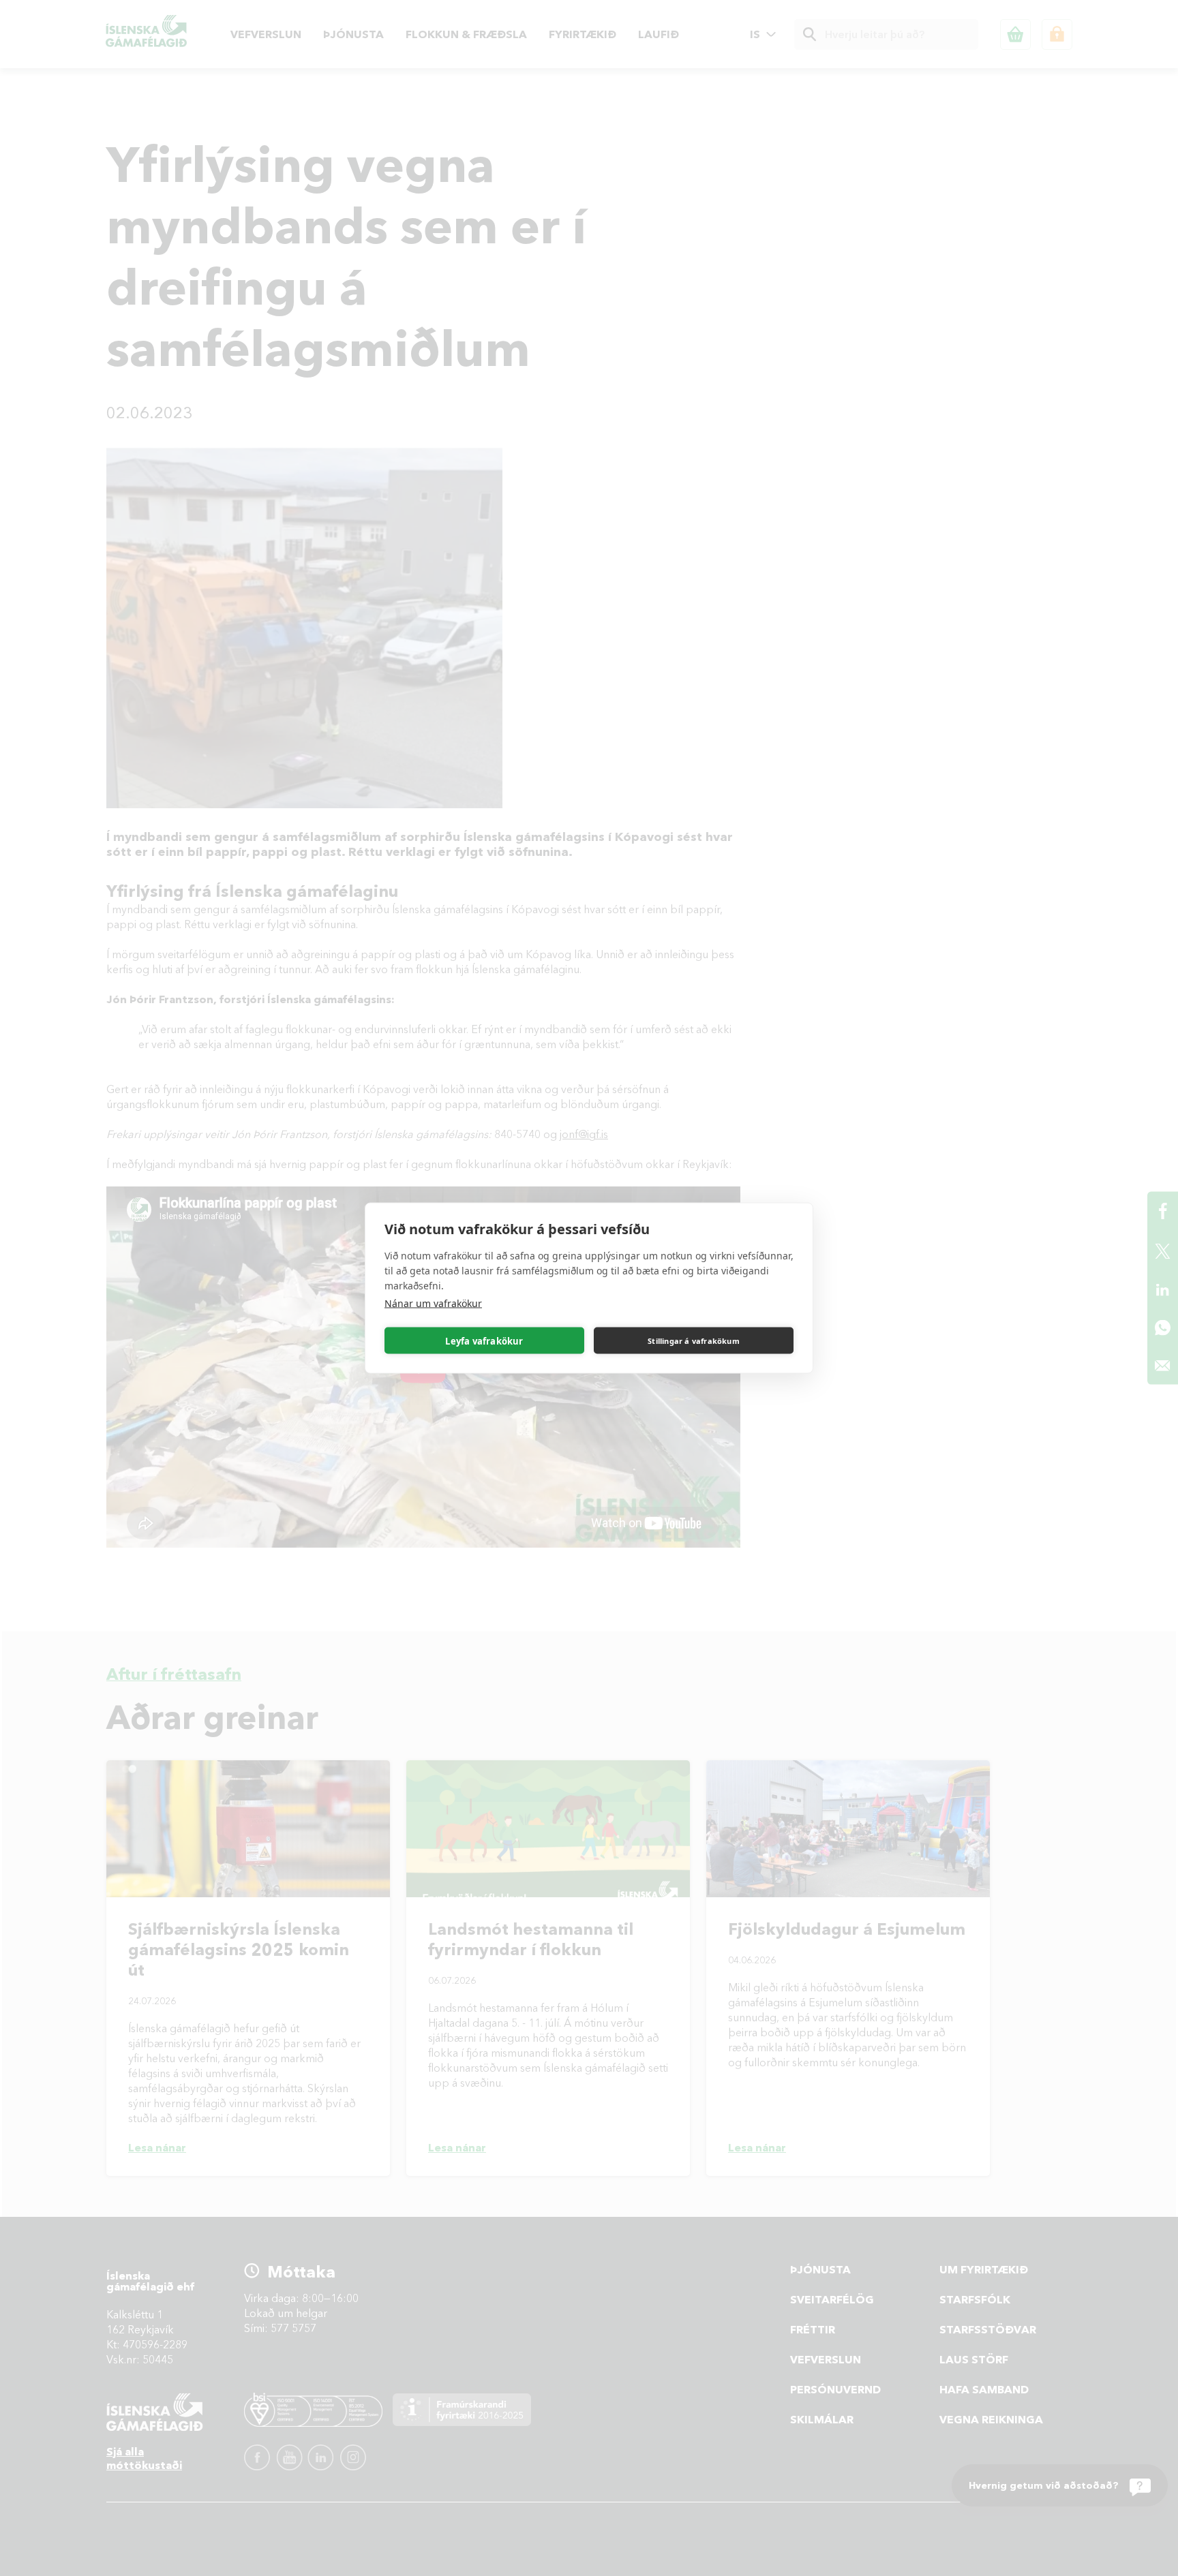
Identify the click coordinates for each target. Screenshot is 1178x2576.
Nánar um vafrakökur (433, 1303)
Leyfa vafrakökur (484, 1340)
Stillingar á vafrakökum (694, 1340)
